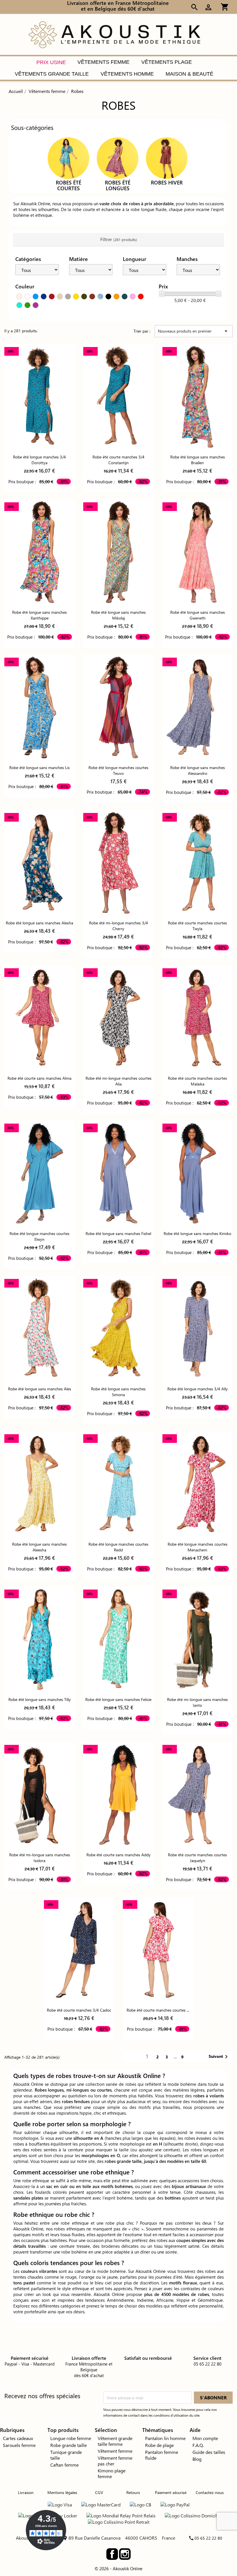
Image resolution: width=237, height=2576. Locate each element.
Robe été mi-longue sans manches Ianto (197, 1702)
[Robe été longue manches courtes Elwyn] (39, 1173)
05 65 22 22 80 (208, 2538)
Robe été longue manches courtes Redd (118, 1547)
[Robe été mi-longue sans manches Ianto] (198, 1639)
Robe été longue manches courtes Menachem (198, 1547)
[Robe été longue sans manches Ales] (39, 1329)
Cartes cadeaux (18, 2438)
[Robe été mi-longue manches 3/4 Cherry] (118, 863)
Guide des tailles (209, 2452)
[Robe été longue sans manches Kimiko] (198, 1173)
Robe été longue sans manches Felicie (118, 1699)
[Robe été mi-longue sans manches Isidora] (39, 1795)
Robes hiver (167, 182)
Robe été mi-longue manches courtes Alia (118, 1081)
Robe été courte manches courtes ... (158, 2010)
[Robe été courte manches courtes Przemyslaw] (158, 1950)
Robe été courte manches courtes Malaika (197, 1081)
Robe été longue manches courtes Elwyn (39, 1236)
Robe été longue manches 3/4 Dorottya (39, 460)
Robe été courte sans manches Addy (118, 1855)
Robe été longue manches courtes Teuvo (118, 770)
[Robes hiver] (167, 157)
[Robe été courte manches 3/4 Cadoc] (79, 1950)
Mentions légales (62, 2492)
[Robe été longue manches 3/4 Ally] (198, 1329)
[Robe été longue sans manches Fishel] (118, 1173)
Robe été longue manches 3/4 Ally (198, 1389)
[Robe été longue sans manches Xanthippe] (39, 552)
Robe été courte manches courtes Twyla (197, 926)
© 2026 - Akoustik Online (118, 2568)
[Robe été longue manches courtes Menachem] (198, 1484)
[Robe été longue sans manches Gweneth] (198, 552)
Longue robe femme (71, 2438)
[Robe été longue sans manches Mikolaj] (118, 552)
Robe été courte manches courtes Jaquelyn (197, 1858)
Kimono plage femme (112, 2473)
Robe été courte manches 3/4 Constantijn (118, 460)
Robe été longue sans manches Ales (40, 1389)
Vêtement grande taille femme (115, 2441)
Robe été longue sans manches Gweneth (198, 615)
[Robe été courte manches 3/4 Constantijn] (118, 397)
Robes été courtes (68, 185)
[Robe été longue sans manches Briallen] (198, 397)
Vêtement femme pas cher (115, 2461)
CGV (99, 2492)
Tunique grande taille (66, 2455)
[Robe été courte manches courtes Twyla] (198, 863)
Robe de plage (159, 2445)
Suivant (219, 2057)
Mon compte (205, 2438)
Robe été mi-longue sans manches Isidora (40, 1858)
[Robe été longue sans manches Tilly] (39, 1639)
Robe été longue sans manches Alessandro (198, 770)
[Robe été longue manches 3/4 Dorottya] (39, 397)
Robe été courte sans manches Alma (39, 1078)
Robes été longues (118, 185)
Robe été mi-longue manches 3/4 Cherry (118, 926)
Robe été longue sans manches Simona (118, 1392)
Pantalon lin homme (165, 2438)
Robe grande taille (68, 2445)
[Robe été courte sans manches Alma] (39, 1018)
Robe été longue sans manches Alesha (39, 923)
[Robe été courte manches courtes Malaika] (198, 1018)
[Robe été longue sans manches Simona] (118, 1329)
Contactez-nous (210, 2492)
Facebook (112, 2554)
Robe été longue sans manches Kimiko (197, 1233)
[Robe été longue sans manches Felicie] (118, 1639)
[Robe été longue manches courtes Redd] (118, 1484)
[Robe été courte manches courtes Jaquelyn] (198, 1795)
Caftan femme (64, 2465)
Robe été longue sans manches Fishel (118, 1233)
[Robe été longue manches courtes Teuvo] (118, 707)
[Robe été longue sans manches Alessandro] (198, 707)
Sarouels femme (19, 2445)
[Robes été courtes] (68, 157)
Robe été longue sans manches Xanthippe (39, 615)
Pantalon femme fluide (162, 2455)
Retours (133, 2492)
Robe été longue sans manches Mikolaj (118, 615)
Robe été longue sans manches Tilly (40, 1699)
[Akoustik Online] (114, 34)
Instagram (125, 2554)
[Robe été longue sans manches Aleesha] (39, 1484)
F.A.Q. (198, 2445)
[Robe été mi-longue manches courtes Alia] (118, 1018)
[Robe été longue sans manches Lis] (39, 707)
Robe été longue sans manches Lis (39, 767)
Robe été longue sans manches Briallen (198, 460)
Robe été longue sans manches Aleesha (39, 1547)
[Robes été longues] (118, 157)
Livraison (26, 2492)
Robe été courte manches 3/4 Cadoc (79, 2010)
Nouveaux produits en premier (194, 331)
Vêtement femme (115, 2451)
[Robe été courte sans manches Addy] (118, 1795)
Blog (197, 2459)
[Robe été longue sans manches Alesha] (39, 863)
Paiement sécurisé (171, 2492)
